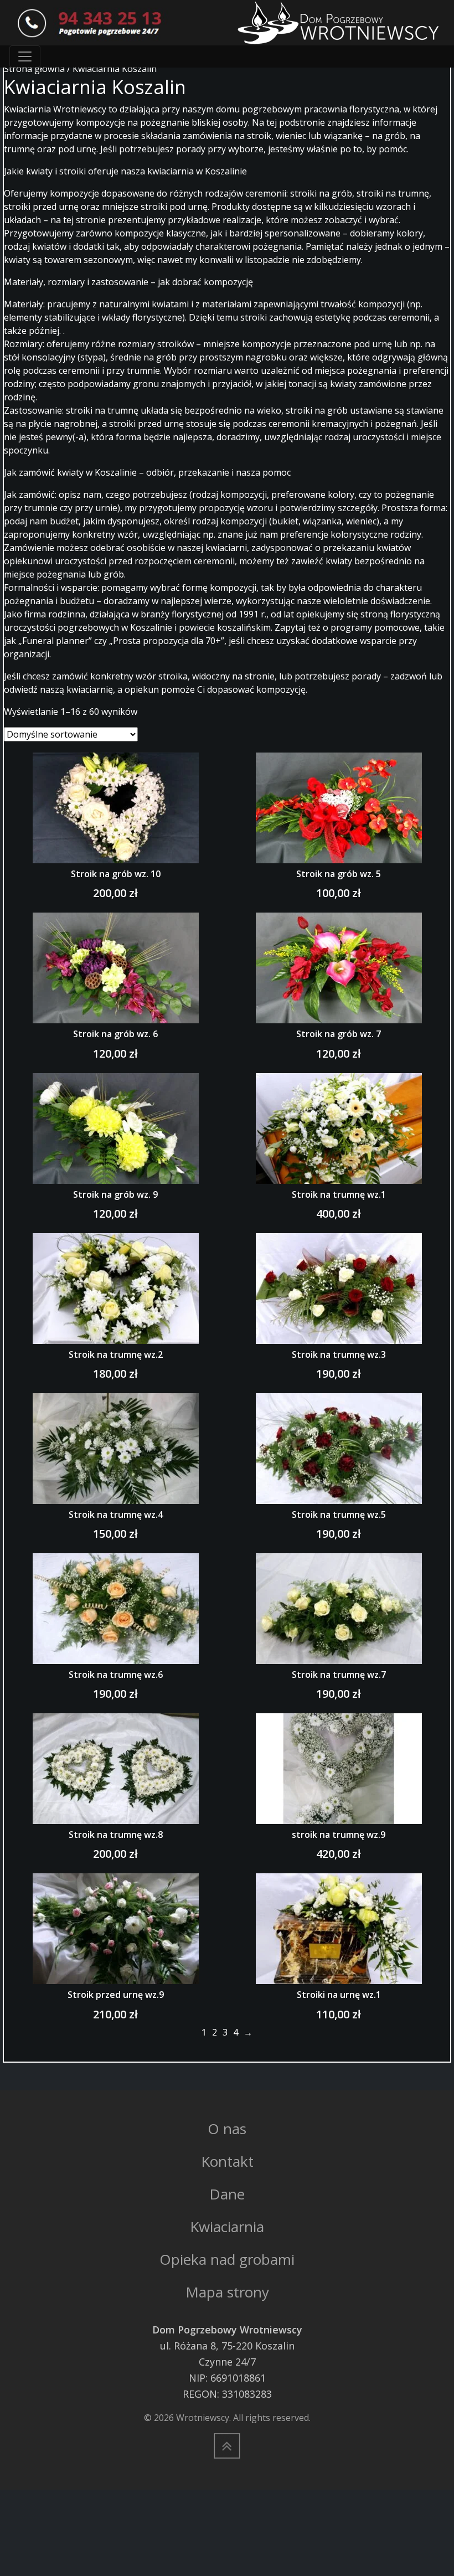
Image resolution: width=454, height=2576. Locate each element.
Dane (227, 2194)
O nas (227, 2129)
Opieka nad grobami (227, 2259)
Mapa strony (227, 2292)
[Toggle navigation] (25, 56)
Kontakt (227, 2161)
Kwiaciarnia (227, 2227)
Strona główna (34, 69)
